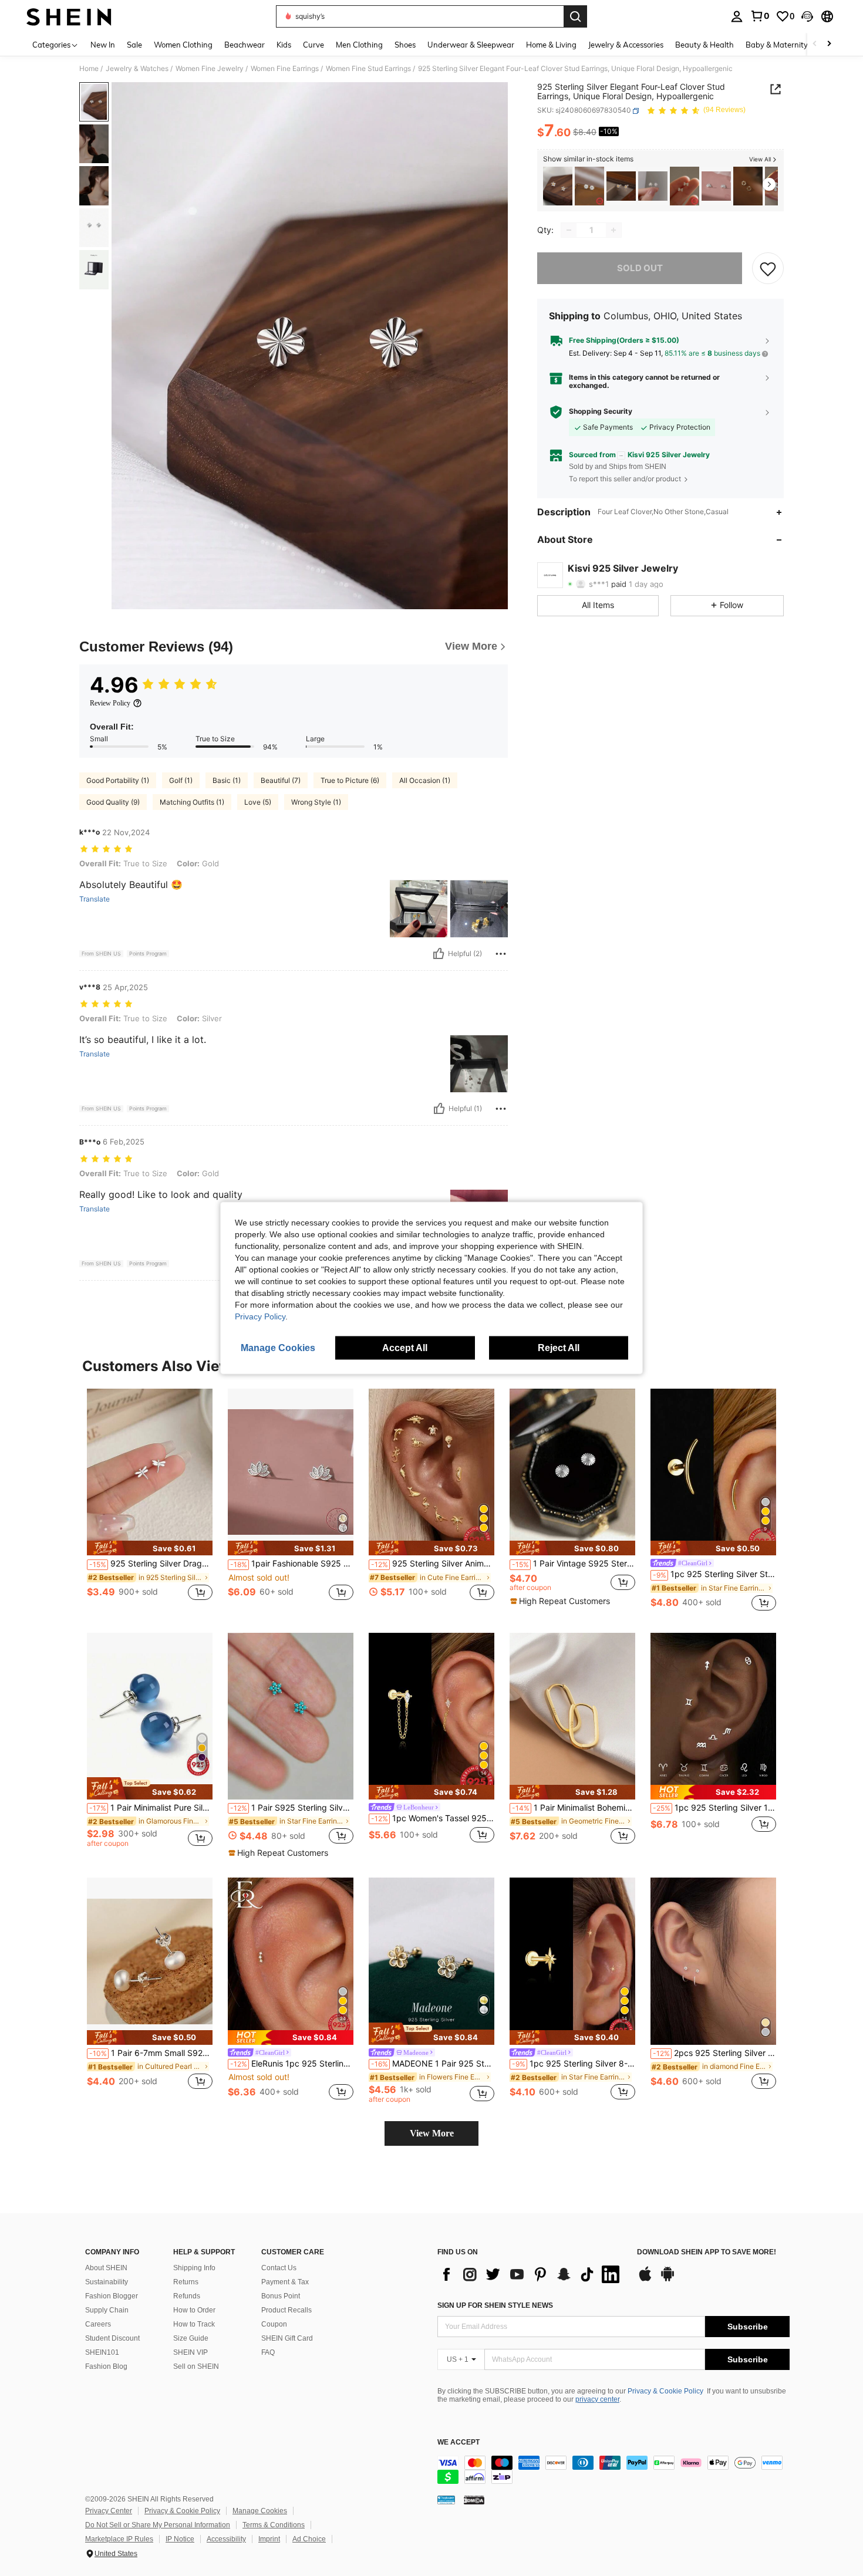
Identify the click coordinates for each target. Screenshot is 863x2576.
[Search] (575, 16)
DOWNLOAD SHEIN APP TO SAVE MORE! (707, 2252)
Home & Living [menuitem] (551, 45)
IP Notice (180, 2539)
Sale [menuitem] (134, 45)
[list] (531, 2274)
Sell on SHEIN (196, 2366)
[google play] (668, 2280)
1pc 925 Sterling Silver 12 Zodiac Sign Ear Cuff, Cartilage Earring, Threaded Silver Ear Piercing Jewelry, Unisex (714, 1808)
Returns (186, 2282)
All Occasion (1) (425, 780)
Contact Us (279, 2268)
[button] (807, 16)
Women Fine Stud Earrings (368, 69)
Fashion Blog (106, 2366)
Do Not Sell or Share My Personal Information (158, 2525)
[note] (150, 1548)
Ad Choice (309, 2539)
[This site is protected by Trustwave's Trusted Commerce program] (446, 2500)
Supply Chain (107, 2310)
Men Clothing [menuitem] (359, 45)
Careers (98, 2324)
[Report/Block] (501, 954)
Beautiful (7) (281, 780)
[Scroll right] (829, 44)
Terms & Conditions (274, 2525)
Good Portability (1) (118, 780)
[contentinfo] (613, 2470)
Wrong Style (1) (316, 802)
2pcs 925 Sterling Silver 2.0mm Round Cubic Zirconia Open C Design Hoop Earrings (714, 2053)
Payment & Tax (285, 2282)
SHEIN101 (102, 2352)
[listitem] (558, 186)
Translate (95, 899)
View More (432, 2133)
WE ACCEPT (459, 2442)
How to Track (194, 2324)
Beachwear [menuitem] (245, 45)
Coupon (274, 2324)
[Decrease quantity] (569, 230)
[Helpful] (439, 954)
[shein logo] (69, 16)
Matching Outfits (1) (192, 802)
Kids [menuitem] (284, 45)
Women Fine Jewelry (210, 69)
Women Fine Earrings (285, 69)
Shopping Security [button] (601, 412)
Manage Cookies (260, 2511)
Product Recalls (286, 2310)
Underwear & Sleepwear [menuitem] (471, 45)
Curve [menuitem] (313, 45)
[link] (760, 16)
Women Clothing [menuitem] (183, 45)
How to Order (194, 2310)
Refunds (187, 2296)
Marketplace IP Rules (119, 2539)
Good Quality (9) (113, 802)
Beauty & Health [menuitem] (704, 45)
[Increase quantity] (613, 230)
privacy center (597, 2399)
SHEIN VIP (191, 2352)
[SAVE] (768, 268)
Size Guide (191, 2338)
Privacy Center (109, 2511)
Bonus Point (281, 2296)
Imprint (269, 2539)
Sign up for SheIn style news (495, 2305)
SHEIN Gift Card (287, 2338)
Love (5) (258, 802)
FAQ (268, 2352)
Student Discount (112, 2338)
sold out (640, 268)
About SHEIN (106, 2268)
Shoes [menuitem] (405, 45)
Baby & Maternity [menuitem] (777, 45)
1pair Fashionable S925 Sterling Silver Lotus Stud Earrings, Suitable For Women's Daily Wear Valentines (292, 1564)
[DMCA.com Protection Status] (474, 2500)
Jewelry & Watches (137, 69)
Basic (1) (227, 780)
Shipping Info (194, 2268)
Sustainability (107, 2282)
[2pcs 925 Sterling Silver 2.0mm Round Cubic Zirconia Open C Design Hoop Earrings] (713, 1961)
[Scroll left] (815, 44)
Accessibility (226, 2539)
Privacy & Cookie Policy (665, 2391)
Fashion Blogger (112, 2296)
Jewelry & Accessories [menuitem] (626, 45)
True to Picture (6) (350, 780)
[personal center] (737, 16)
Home (89, 69)
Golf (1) (181, 780)
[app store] (645, 2280)
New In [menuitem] (103, 45)
